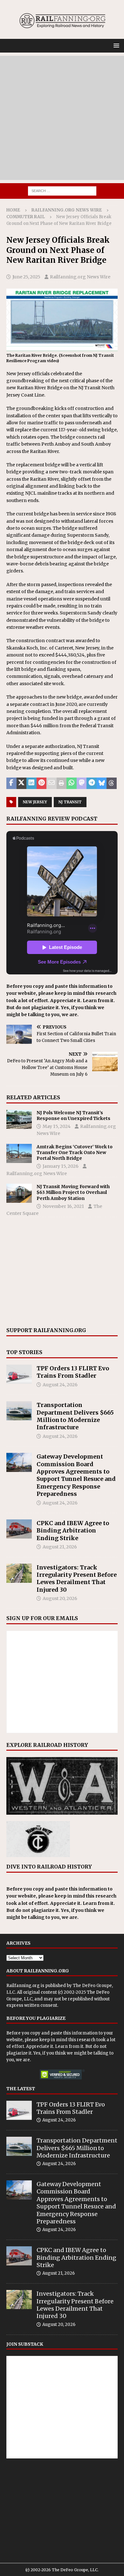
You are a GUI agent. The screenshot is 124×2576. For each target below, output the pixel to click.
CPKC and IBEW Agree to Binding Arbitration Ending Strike (73, 1531)
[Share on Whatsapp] (72, 783)
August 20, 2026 (60, 1598)
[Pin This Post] (42, 783)
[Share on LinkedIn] (31, 783)
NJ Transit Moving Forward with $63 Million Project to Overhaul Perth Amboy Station (73, 1192)
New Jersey (35, 802)
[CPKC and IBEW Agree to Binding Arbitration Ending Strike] (19, 1529)
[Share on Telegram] (92, 783)
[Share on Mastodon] (82, 783)
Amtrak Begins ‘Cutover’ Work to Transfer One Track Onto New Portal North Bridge (75, 1152)
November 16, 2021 (63, 1206)
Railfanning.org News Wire (67, 210)
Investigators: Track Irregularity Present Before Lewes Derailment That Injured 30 (77, 1579)
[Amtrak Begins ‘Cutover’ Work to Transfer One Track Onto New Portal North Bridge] (19, 1153)
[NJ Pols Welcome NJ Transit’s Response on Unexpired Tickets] (19, 1119)
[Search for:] (62, 190)
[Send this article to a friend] (52, 783)
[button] (115, 45)
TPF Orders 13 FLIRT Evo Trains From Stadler (73, 1372)
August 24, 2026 (60, 1385)
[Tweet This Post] (22, 783)
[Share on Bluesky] (102, 783)
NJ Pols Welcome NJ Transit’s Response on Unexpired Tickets (73, 1116)
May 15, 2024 (57, 1126)
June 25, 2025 (26, 277)
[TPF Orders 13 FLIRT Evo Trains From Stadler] (19, 1374)
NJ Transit (70, 802)
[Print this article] (62, 783)
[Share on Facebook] (11, 783)
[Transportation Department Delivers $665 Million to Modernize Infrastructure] (19, 1411)
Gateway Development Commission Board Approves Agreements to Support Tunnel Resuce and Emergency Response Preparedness (76, 1475)
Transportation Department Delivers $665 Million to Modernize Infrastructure (75, 1416)
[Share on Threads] (112, 783)
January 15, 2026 (61, 1166)
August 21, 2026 (60, 1547)
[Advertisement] (62, 118)
